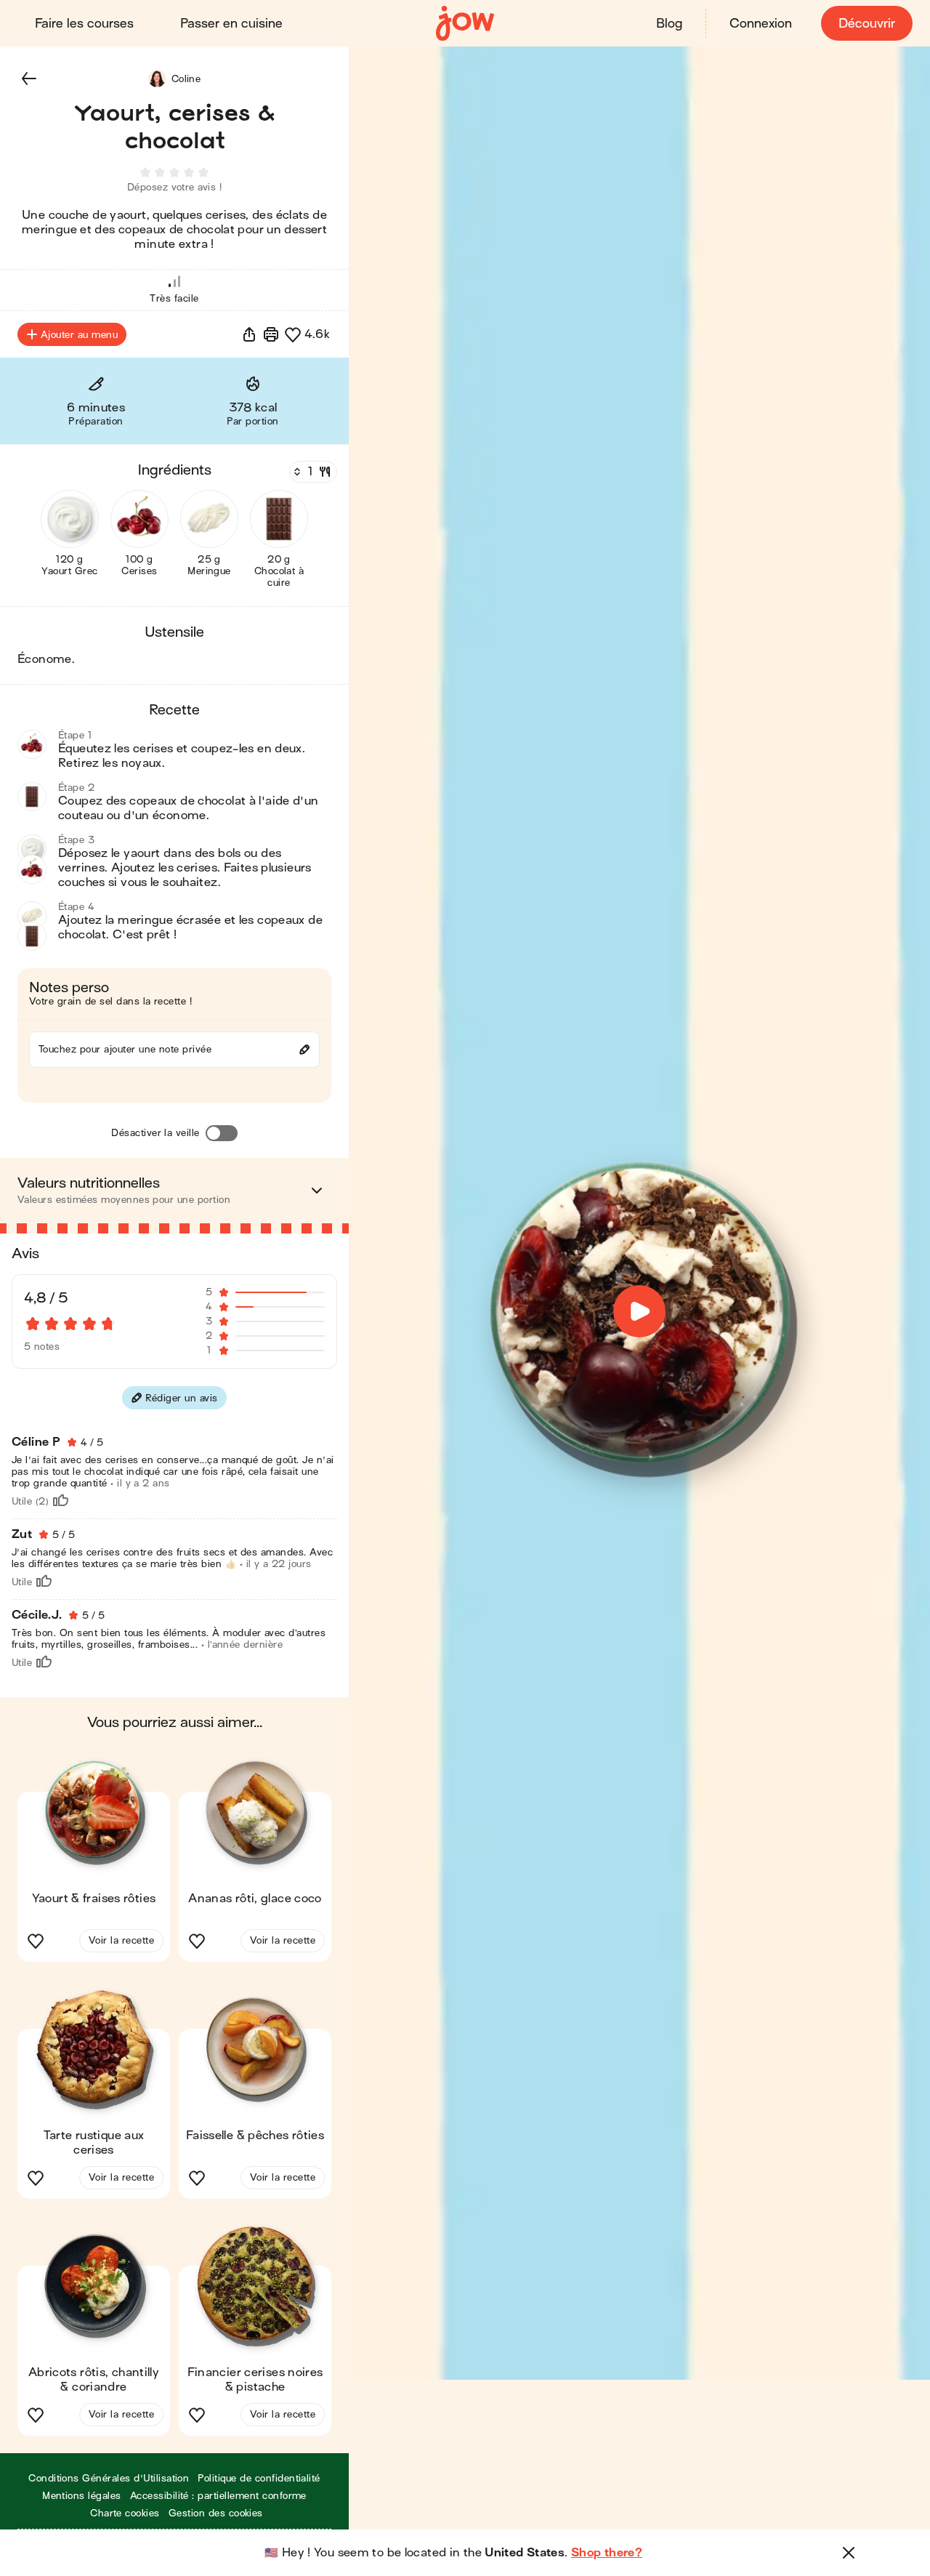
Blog (669, 24)
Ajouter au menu (79, 335)
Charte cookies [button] (125, 2513)
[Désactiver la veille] (222, 1133)
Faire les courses (84, 24)
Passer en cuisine (231, 24)
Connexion (761, 24)
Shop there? (607, 2553)
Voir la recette (121, 1940)
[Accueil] (465, 24)
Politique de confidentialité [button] (259, 2478)
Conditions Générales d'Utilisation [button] (109, 2478)
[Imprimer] (271, 334)
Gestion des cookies (216, 2513)
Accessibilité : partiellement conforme (218, 2496)
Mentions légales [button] (82, 2496)
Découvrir (867, 24)
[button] (29, 79)
